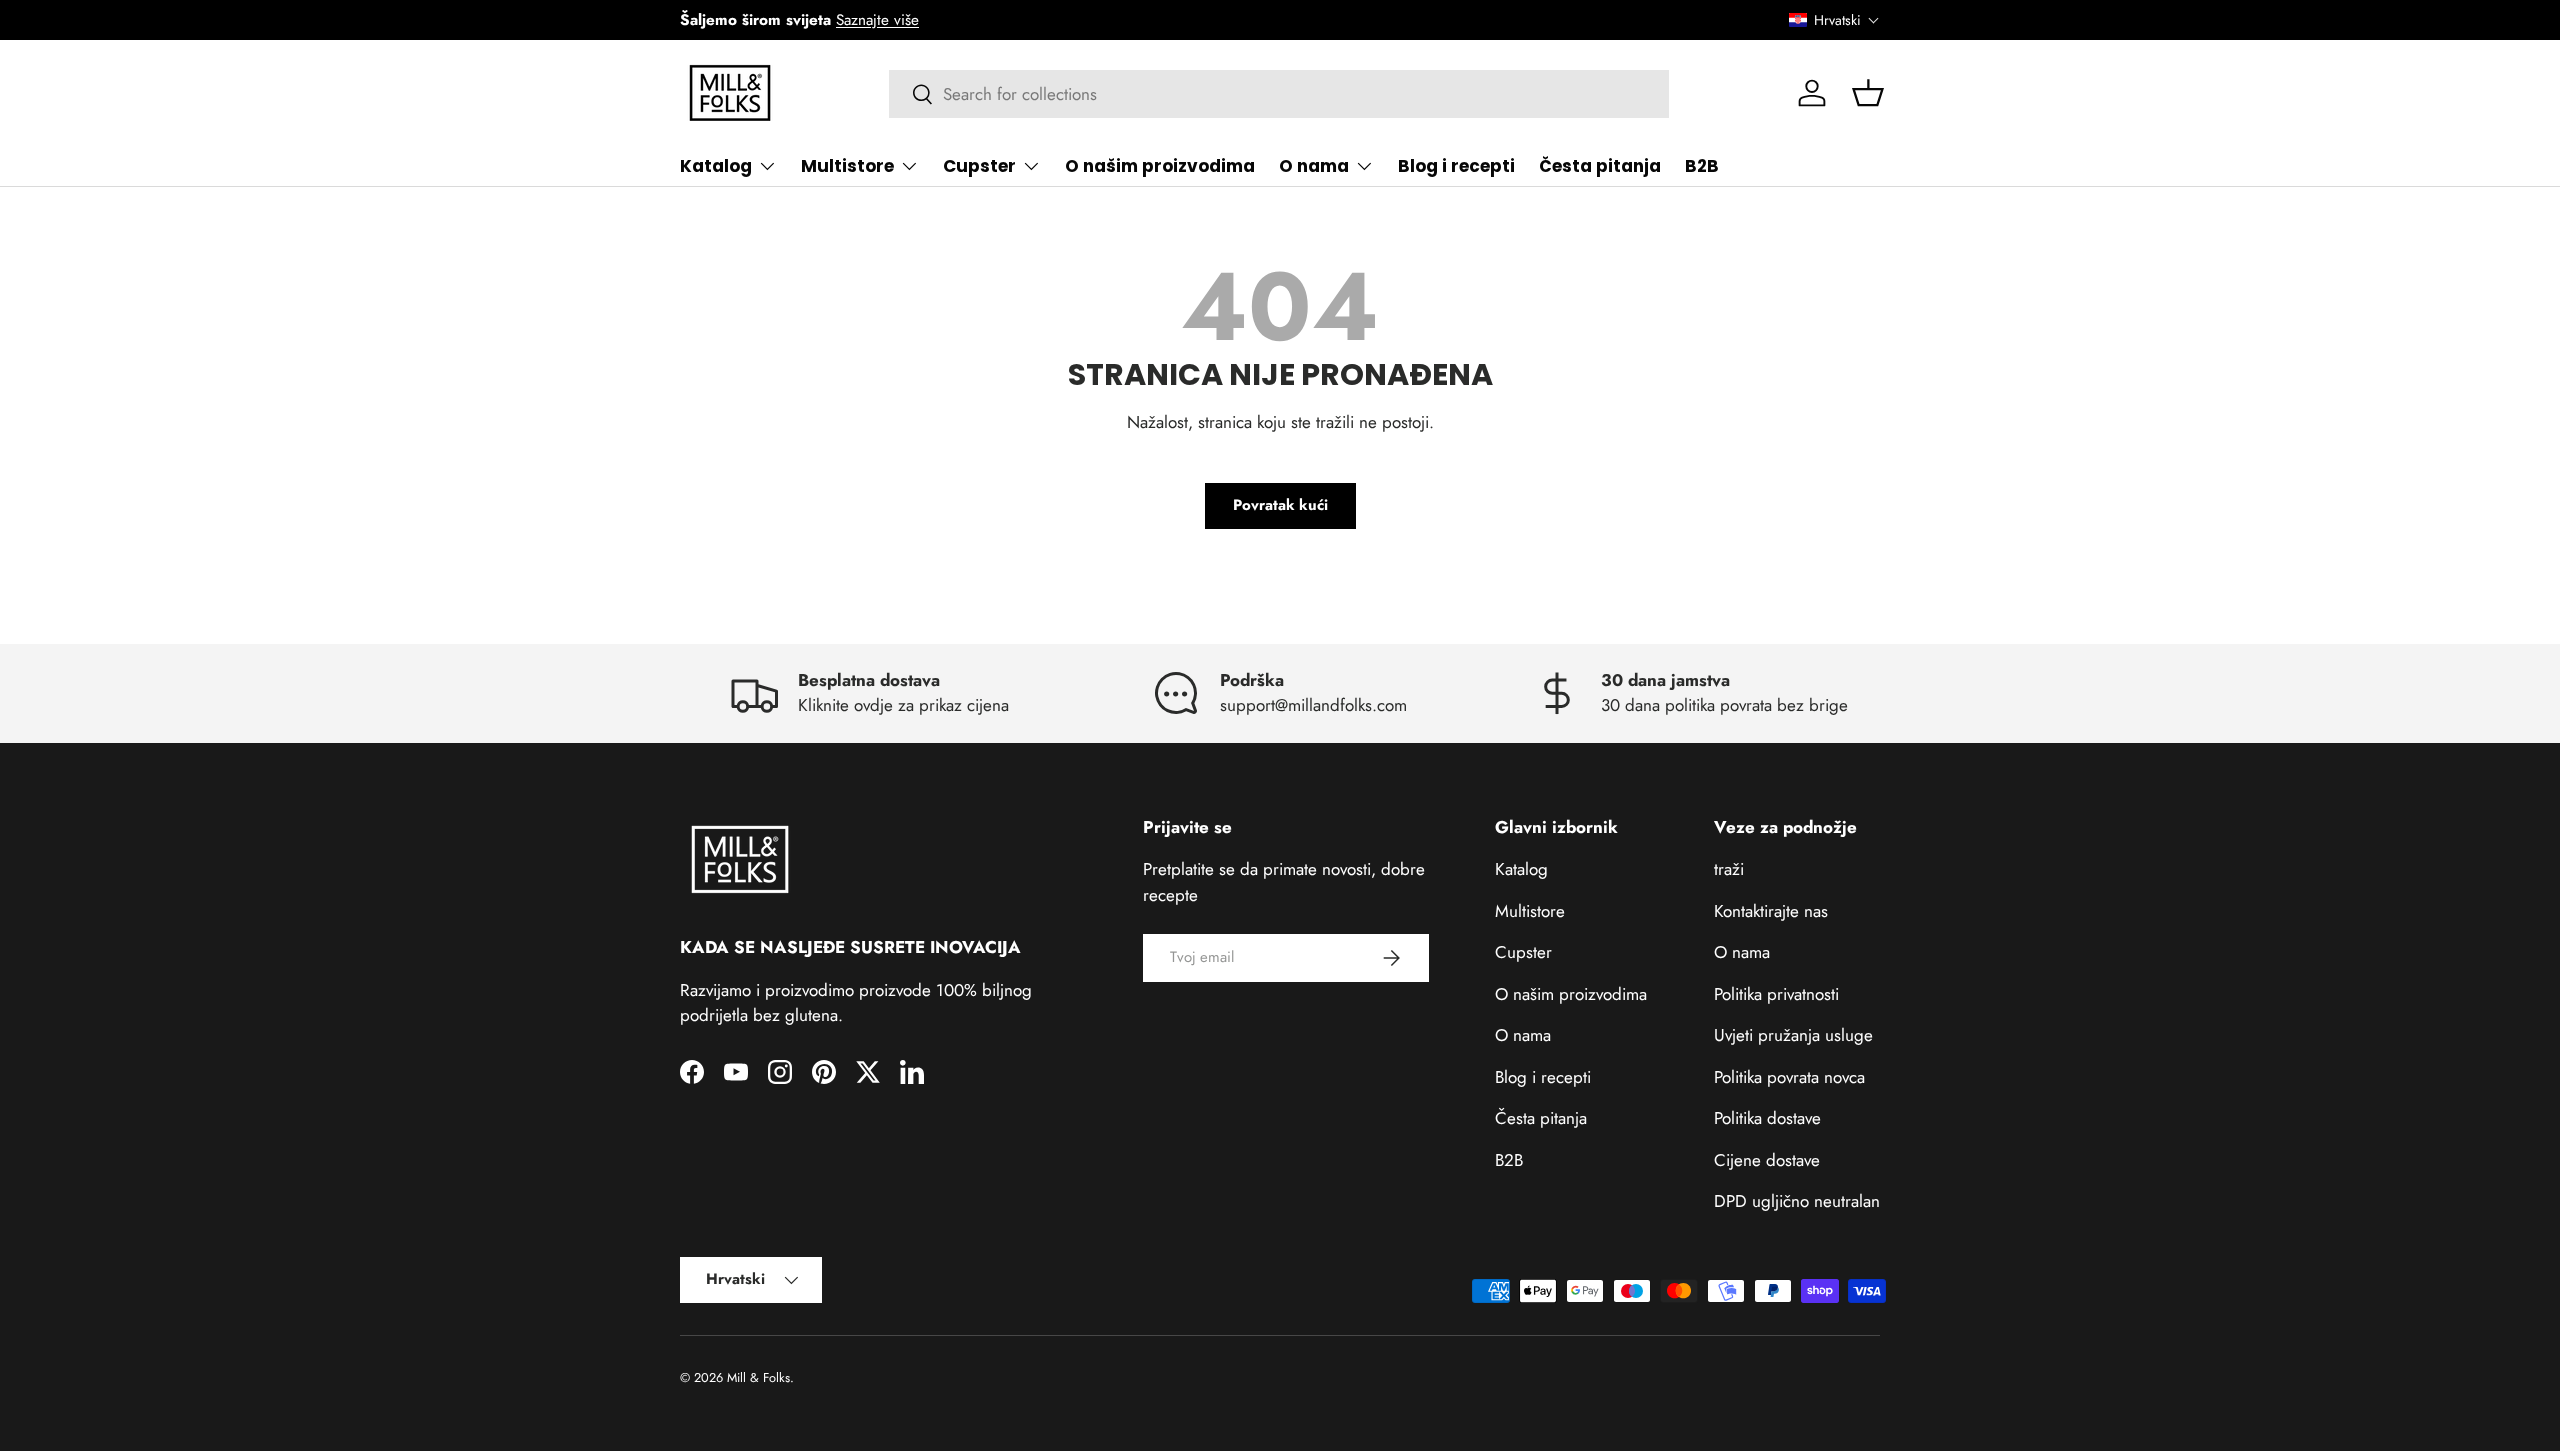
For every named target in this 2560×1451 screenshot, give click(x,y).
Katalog (716, 166)
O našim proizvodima (1160, 166)
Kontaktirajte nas (1771, 911)
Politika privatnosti (1776, 994)
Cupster (979, 166)
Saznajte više (877, 20)
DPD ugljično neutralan (1797, 1201)
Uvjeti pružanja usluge (1793, 1035)
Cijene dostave (1767, 1160)
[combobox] (1279, 94)
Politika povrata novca (1789, 1077)
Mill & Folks (758, 1377)
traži (1729, 869)
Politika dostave (1767, 1118)
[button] (1834, 20)
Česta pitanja (1600, 166)
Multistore (847, 166)
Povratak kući (1280, 505)
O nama (1314, 166)
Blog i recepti (1456, 166)
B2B (1702, 166)
